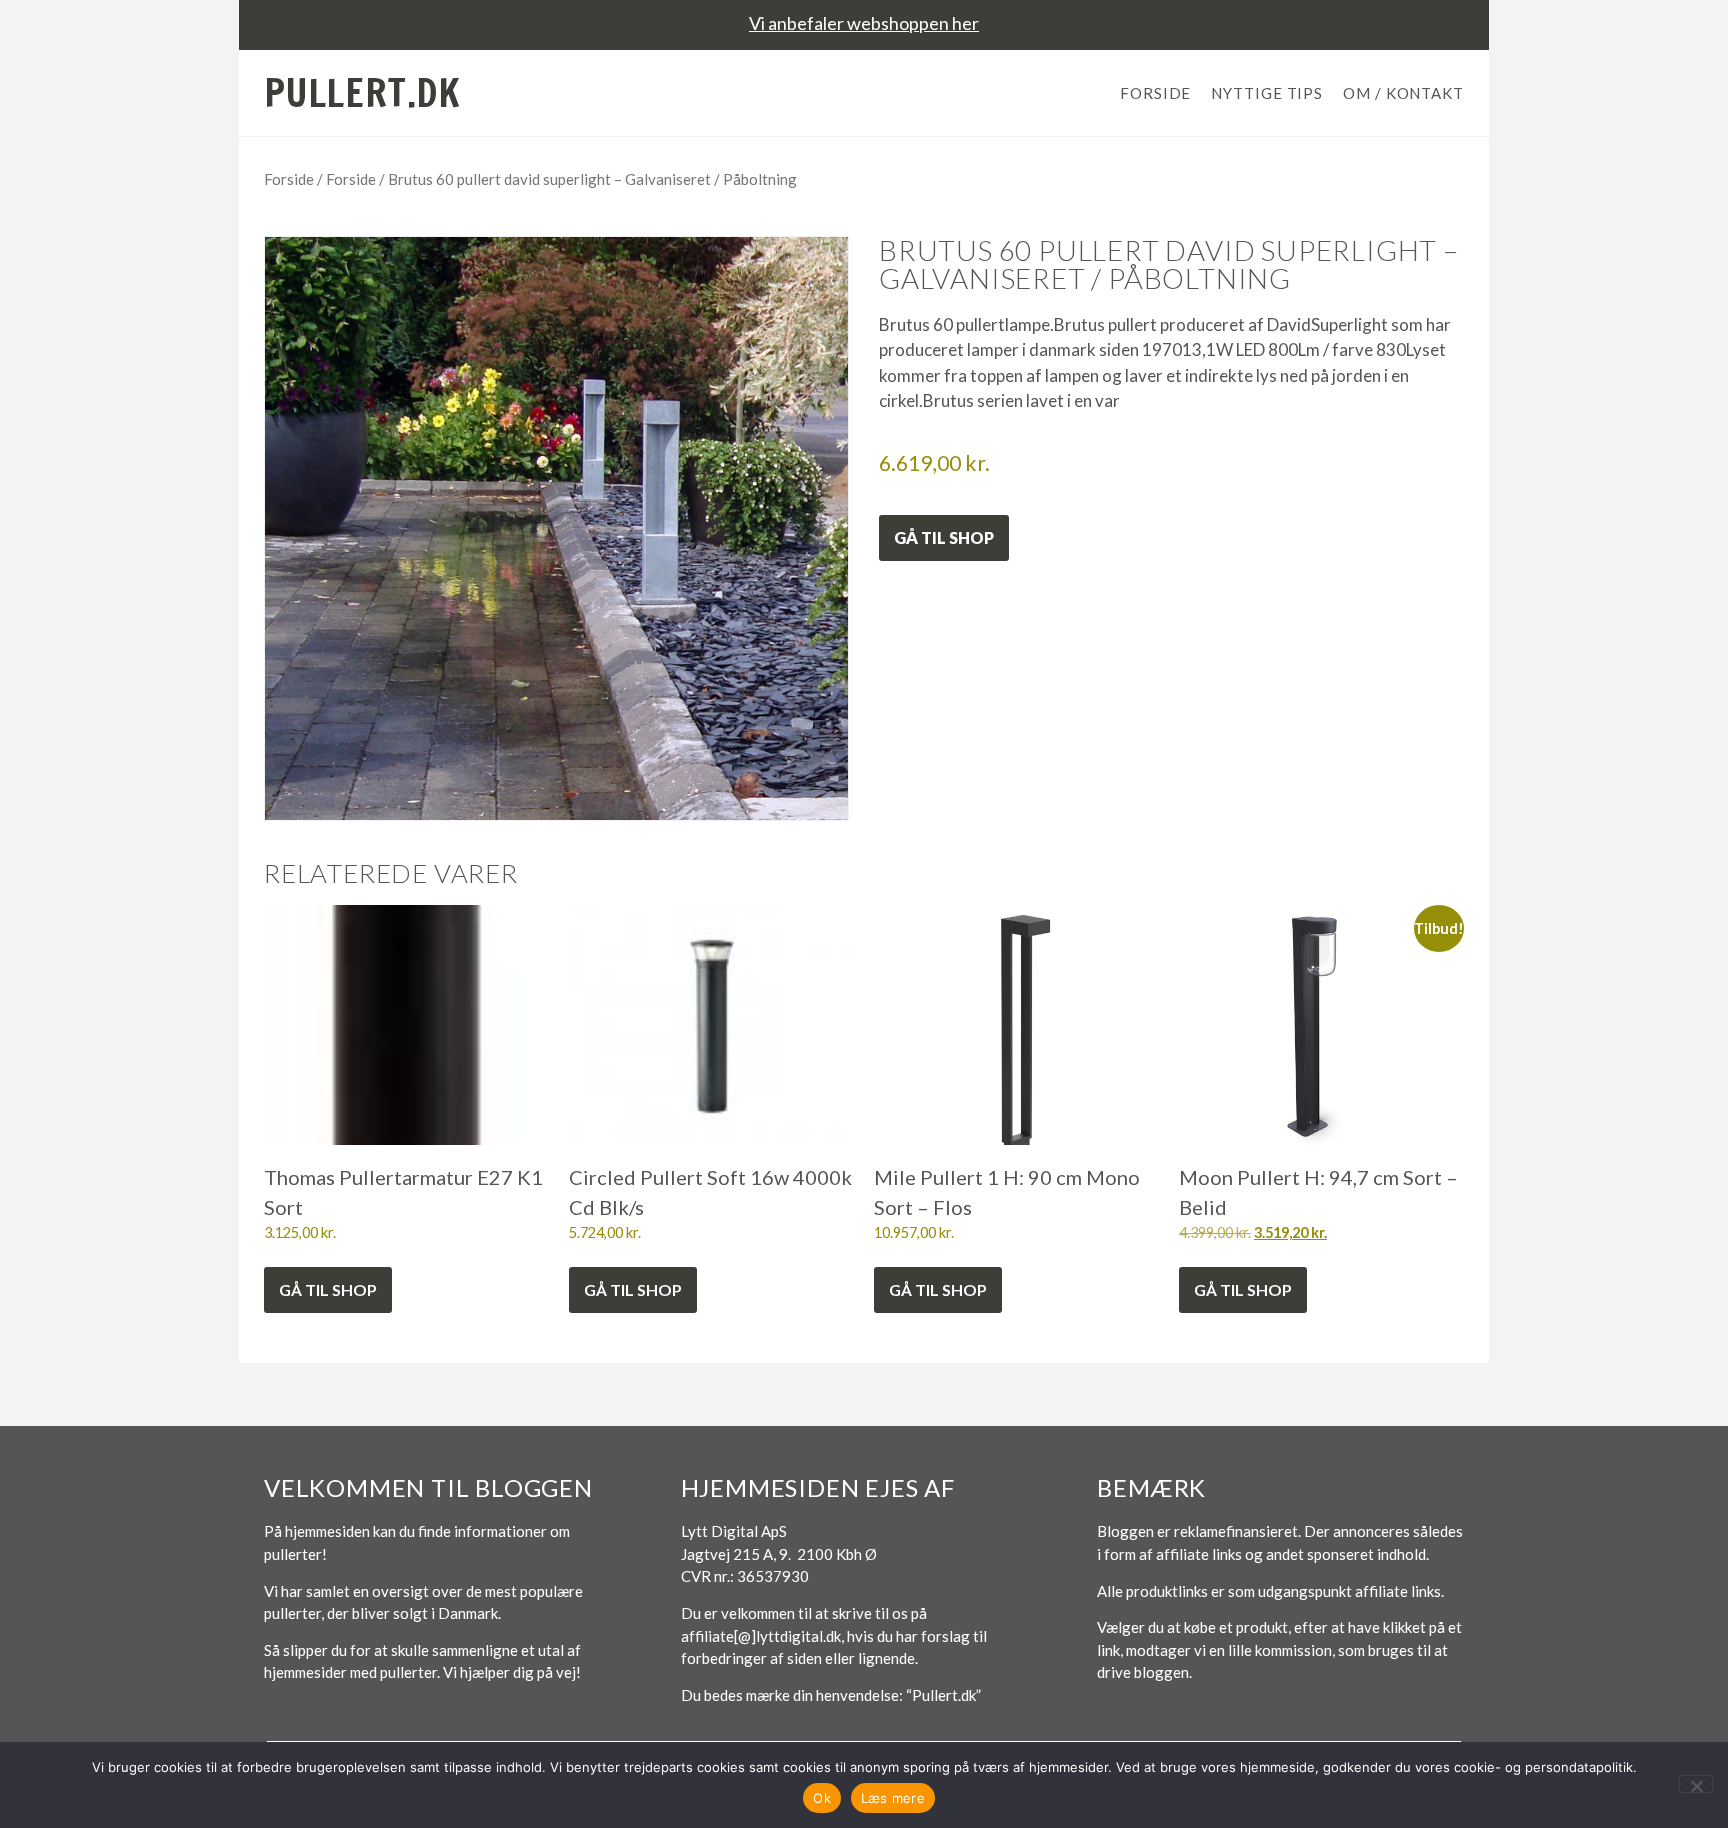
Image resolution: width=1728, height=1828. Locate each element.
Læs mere (893, 1798)
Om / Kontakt (1403, 93)
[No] (1696, 1784)
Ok (822, 1798)
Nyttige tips (1267, 93)
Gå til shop (944, 537)
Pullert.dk (362, 93)
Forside (1155, 93)
